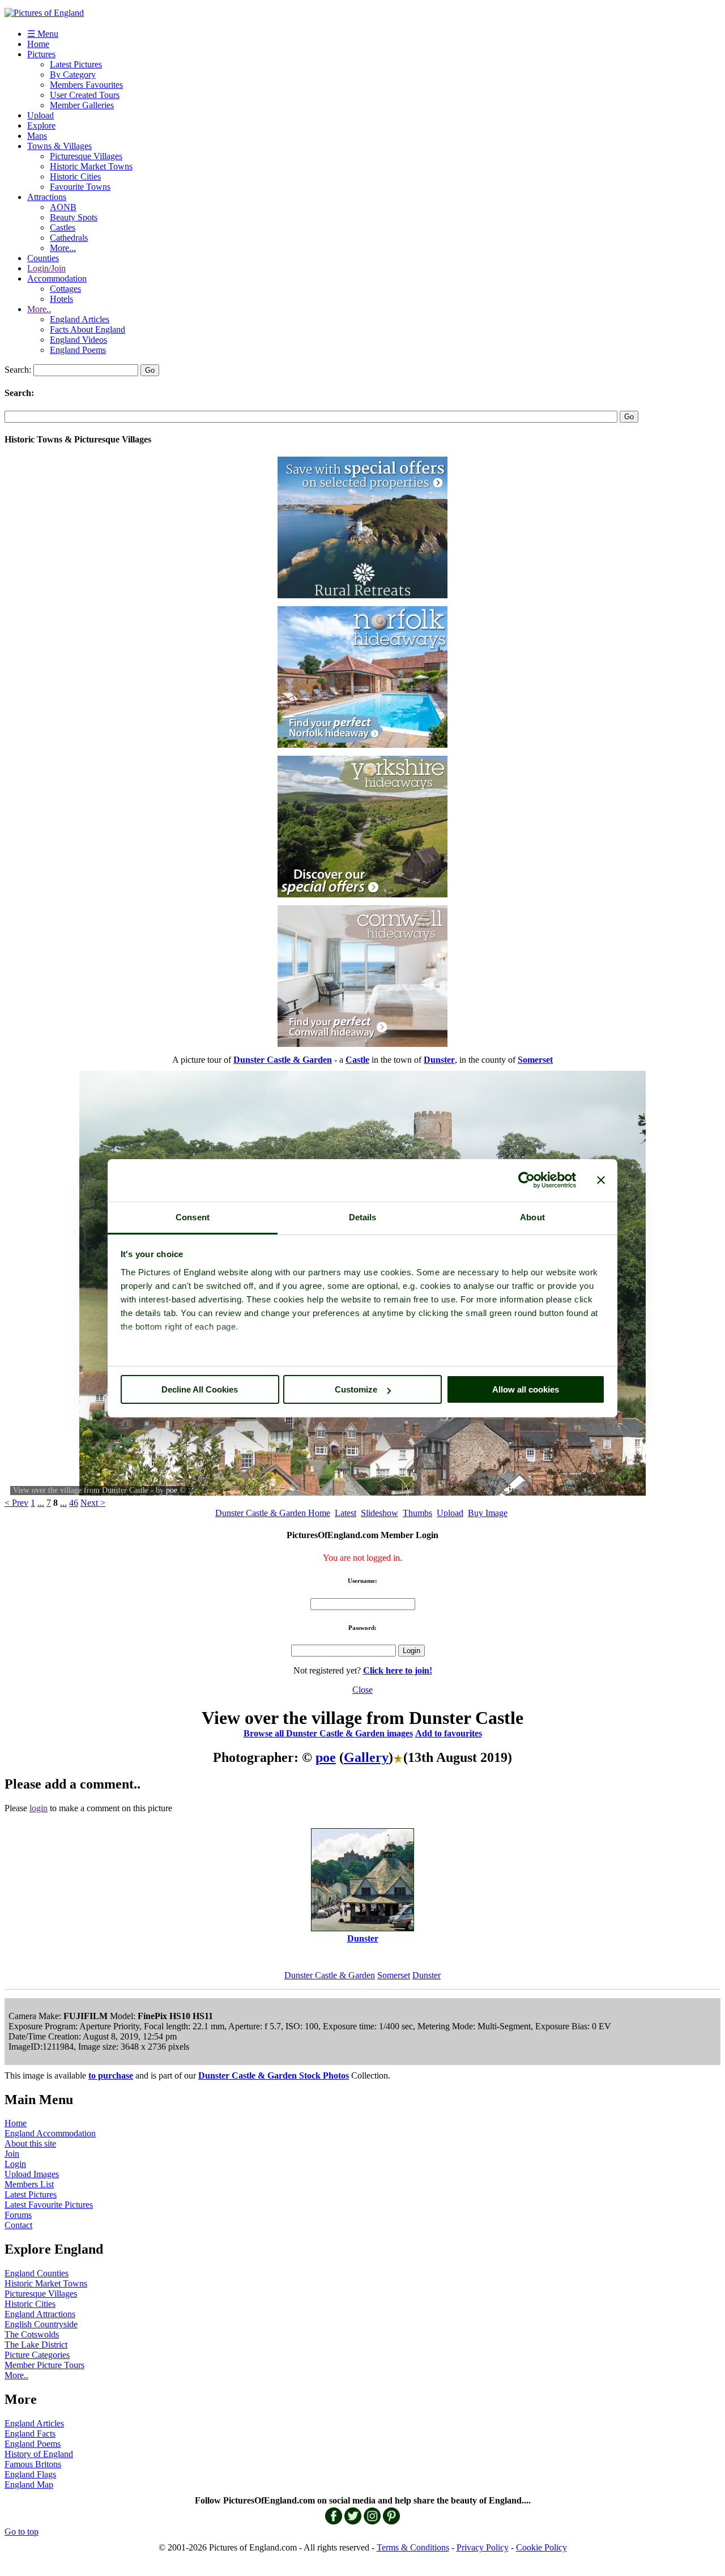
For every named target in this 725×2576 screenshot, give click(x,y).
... (41, 1503)
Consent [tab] (193, 1217)
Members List (29, 2184)
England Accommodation (50, 2133)
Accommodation (57, 278)
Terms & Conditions (413, 2547)
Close (362, 1690)
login (39, 1808)
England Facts (30, 2434)
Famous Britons (33, 2464)
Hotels (61, 299)
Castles (63, 227)
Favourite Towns (80, 187)
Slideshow (379, 1513)
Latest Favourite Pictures (49, 2205)
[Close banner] (601, 1180)
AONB (63, 207)
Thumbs (417, 1513)
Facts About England (88, 329)
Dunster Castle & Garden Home (273, 1513)
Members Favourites (86, 85)
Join (12, 2154)
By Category (73, 74)
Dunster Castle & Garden (330, 1975)
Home (38, 44)
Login (15, 2164)
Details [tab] (363, 1217)
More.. (39, 309)
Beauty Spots (74, 217)
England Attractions (40, 2314)
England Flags (30, 2474)
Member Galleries (82, 105)
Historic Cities (75, 176)
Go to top (22, 2532)
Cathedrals (69, 238)
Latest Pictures (76, 64)
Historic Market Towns (91, 166)
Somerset (394, 1975)
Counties (43, 258)
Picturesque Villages (86, 156)
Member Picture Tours (44, 2365)
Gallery (366, 1757)
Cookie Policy (541, 2547)
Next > (93, 1503)
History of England (39, 2454)
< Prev (16, 1503)
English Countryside (41, 2324)
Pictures (41, 54)
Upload (40, 115)
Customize (356, 1389)
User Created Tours (85, 95)
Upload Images (32, 2174)
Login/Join (46, 268)
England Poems (78, 350)
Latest (346, 1513)
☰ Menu (43, 34)
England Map (29, 2485)
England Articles (80, 319)
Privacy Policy (483, 2547)
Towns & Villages (59, 146)
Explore (41, 125)
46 (74, 1503)
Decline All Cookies (200, 1389)
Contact (18, 2225)
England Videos (78, 340)
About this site (30, 2143)
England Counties (37, 2273)
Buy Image (488, 1513)
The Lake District (36, 2345)
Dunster (427, 1975)
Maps (37, 136)
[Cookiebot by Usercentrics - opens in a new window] (526, 1180)
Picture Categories (37, 2355)
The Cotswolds (32, 2334)
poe (172, 1490)
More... (63, 248)
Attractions (47, 197)
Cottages (65, 289)
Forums (18, 2215)
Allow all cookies (526, 1389)
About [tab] (532, 1217)
